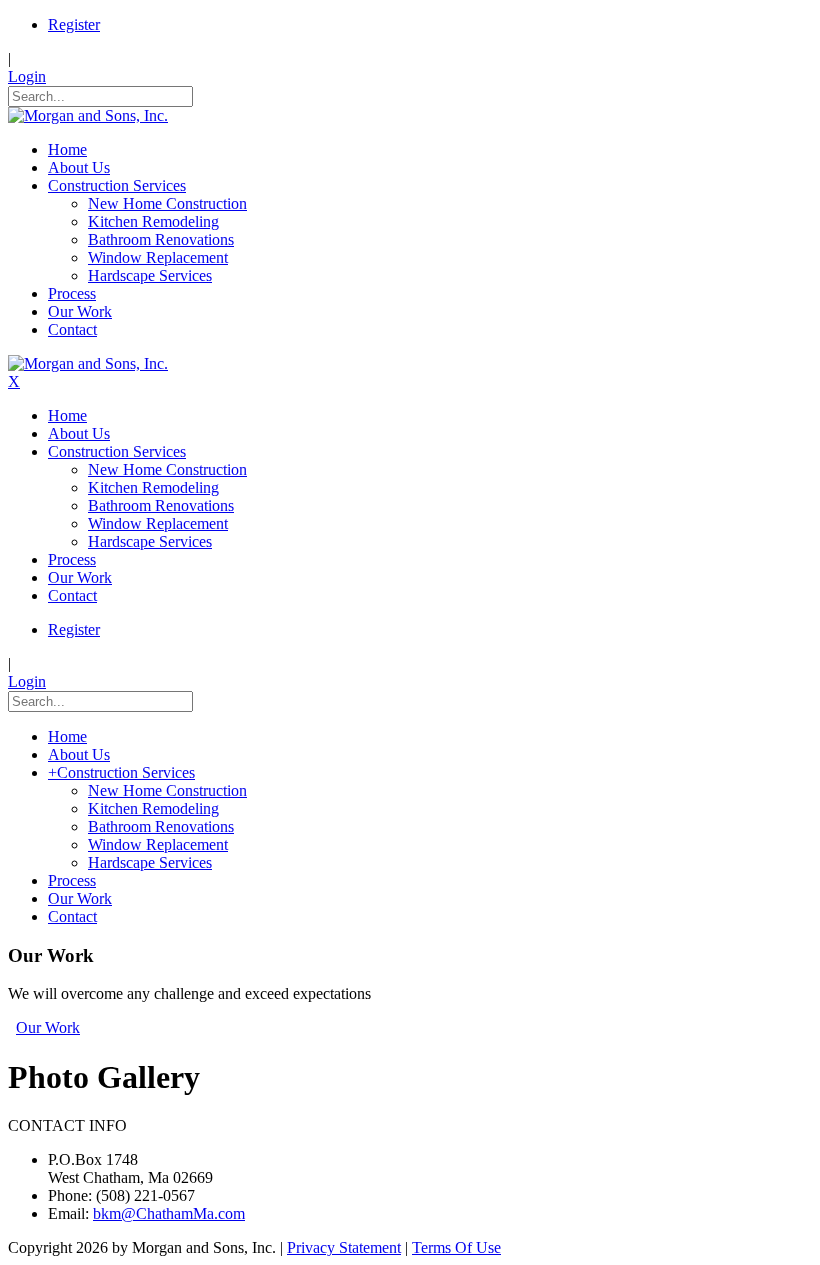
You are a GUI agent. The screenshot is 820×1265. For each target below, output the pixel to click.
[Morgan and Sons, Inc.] (88, 115)
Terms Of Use (456, 1247)
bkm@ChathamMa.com (169, 1213)
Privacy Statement (344, 1247)
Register (74, 24)
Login (27, 76)
